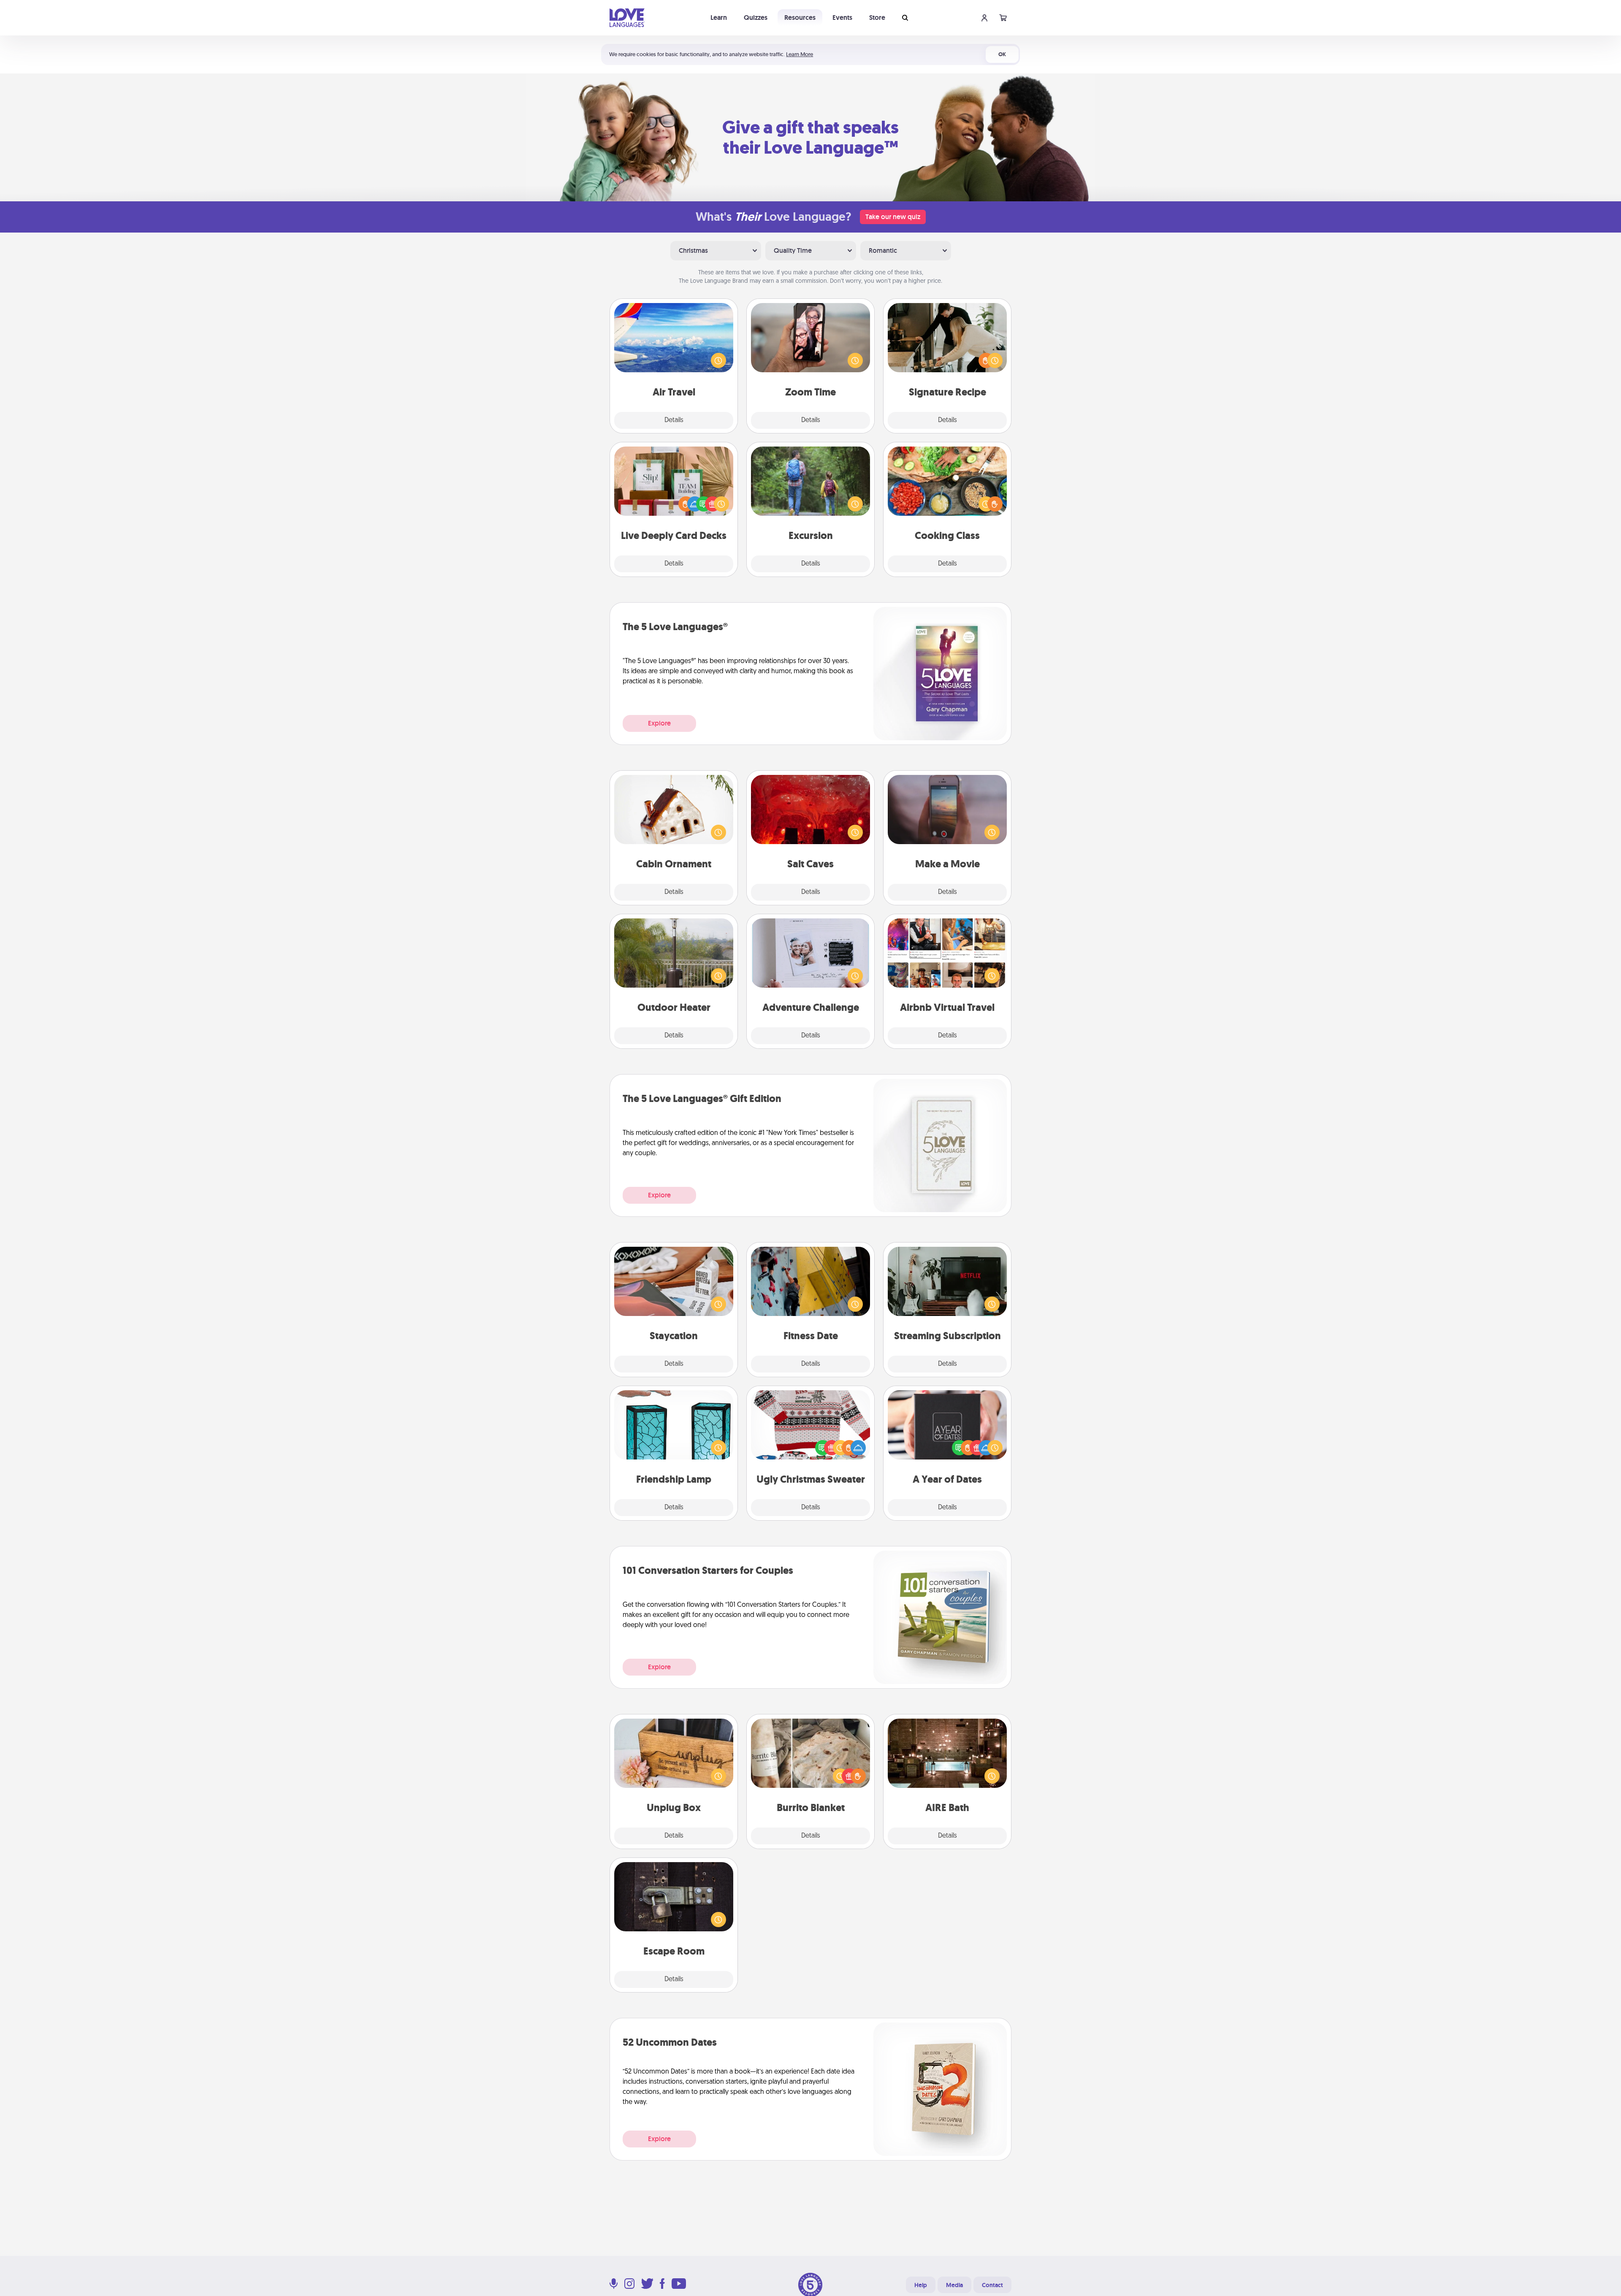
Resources (800, 18)
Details (674, 420)
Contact (992, 2285)
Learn (719, 18)
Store (877, 18)
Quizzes (756, 18)
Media (954, 2285)
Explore (659, 723)
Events (842, 18)
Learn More (800, 54)
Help (921, 2285)
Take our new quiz (893, 217)
